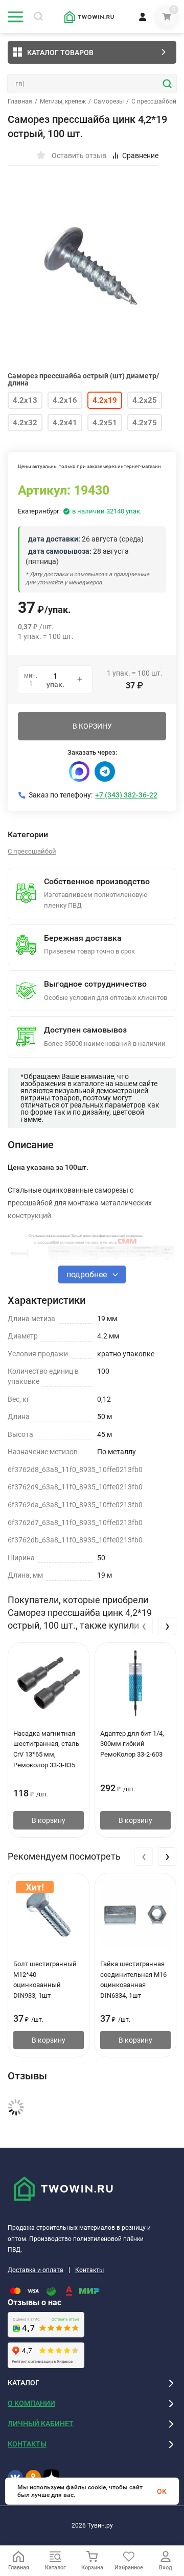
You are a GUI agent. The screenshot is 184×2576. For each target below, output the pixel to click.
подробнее (88, 1274)
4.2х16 (65, 400)
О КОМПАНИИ (31, 2403)
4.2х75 (145, 423)
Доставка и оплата (36, 2270)
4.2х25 (145, 400)
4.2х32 (25, 423)
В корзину (49, 1820)
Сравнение (140, 156)
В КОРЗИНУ (92, 726)
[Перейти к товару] (92, 263)
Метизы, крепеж (63, 101)
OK (162, 2491)
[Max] (79, 771)
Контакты (89, 2270)
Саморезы (109, 101)
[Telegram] (105, 771)
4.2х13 (25, 400)
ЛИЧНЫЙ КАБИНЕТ (41, 2424)
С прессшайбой (154, 101)
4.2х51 (105, 423)
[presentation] (144, 1626)
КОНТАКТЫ (27, 2444)
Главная (20, 101)
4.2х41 (65, 423)
